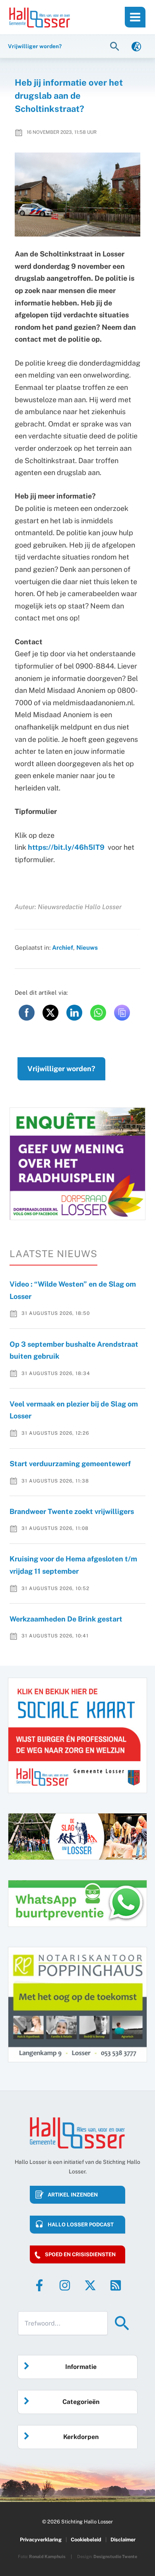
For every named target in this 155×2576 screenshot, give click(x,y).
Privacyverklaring (41, 2540)
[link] (136, 46)
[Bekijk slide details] (77, 1164)
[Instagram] (65, 2285)
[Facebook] (39, 2285)
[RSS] (116, 2285)
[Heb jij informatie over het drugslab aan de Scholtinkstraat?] (78, 195)
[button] (116, 46)
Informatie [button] (81, 2367)
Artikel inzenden (73, 2195)
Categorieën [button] (81, 2402)
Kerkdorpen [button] (81, 2437)
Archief (63, 947)
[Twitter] (90, 2285)
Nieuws (87, 947)
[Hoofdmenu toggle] (135, 17)
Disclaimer (123, 2540)
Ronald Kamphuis (47, 2556)
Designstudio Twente (115, 2556)
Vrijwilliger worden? (61, 1069)
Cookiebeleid (86, 2540)
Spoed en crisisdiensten (80, 2254)
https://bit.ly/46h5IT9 (66, 847)
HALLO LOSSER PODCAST (81, 2225)
